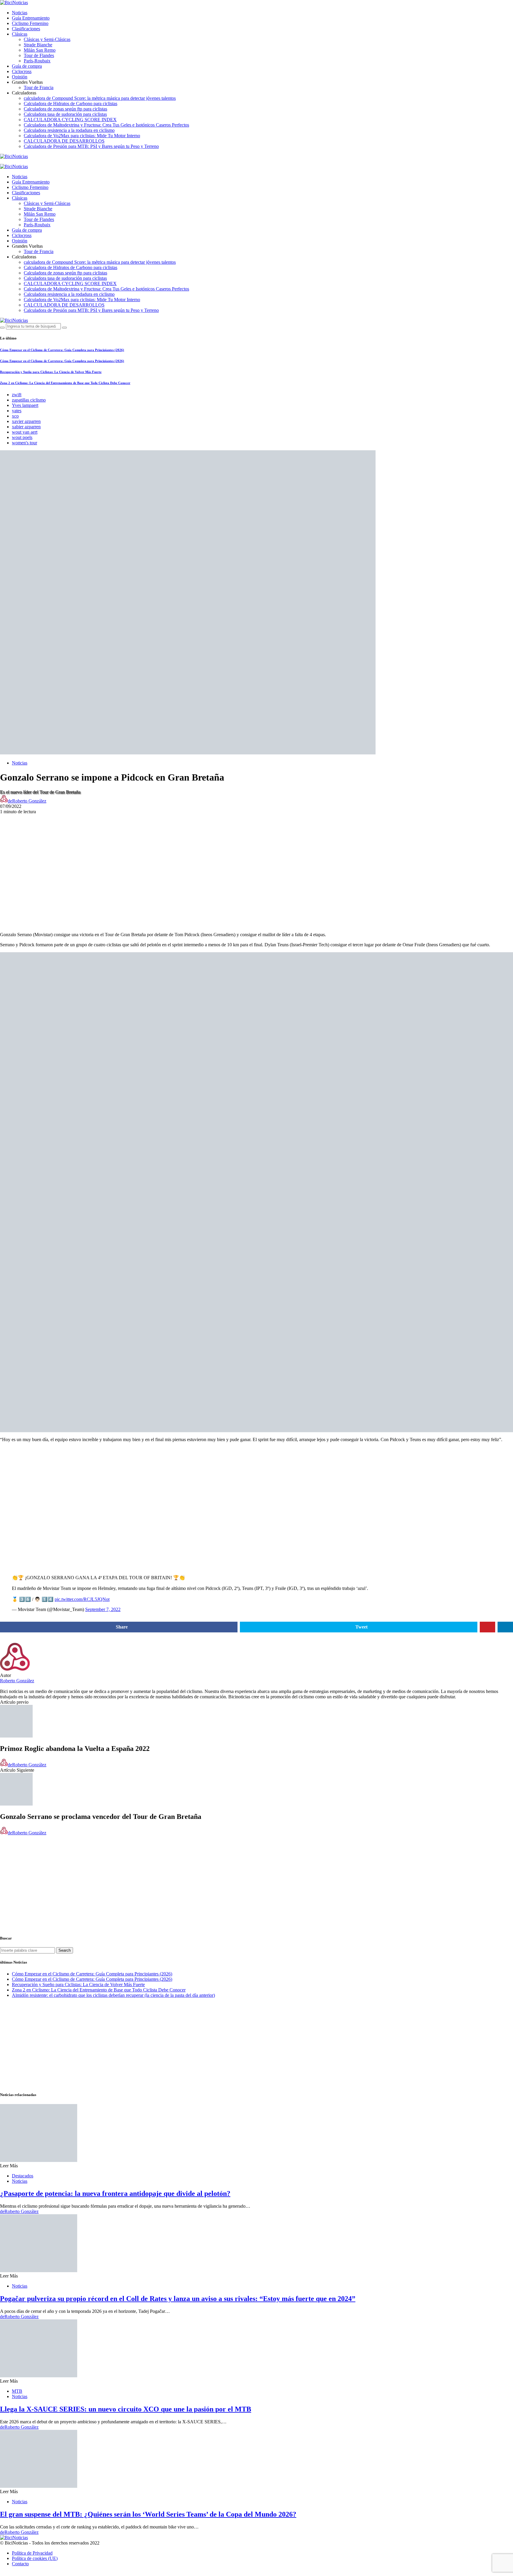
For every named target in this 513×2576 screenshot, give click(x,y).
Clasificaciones (26, 29)
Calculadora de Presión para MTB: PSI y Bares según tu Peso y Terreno (91, 146)
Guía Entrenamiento (31, 18)
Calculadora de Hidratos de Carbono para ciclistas (71, 104)
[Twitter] (15, 162)
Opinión (20, 77)
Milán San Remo (40, 50)
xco (15, 416)
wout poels (22, 437)
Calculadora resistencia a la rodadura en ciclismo (69, 130)
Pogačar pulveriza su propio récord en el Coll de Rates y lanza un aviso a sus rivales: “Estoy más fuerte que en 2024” (178, 2299)
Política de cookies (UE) (35, 2558)
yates (17, 411)
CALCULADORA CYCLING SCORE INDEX (70, 120)
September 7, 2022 (103, 1609)
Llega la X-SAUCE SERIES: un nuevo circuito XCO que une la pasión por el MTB (126, 2409)
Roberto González (17, 1681)
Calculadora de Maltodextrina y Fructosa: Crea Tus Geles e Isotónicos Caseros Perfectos (106, 125)
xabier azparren (26, 427)
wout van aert (25, 432)
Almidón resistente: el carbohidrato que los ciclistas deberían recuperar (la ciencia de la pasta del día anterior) (113, 1995)
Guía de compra (27, 66)
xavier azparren (26, 421)
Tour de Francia (39, 87)
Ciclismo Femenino (30, 23)
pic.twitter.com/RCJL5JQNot (82, 1599)
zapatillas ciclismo (29, 400)
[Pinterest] (29, 162)
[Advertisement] (256, 856)
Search (65, 1950)
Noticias (20, 13)
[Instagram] (23, 162)
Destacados (23, 2176)
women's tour (24, 443)
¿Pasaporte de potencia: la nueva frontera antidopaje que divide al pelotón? (115, 2193)
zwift (17, 395)
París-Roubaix (37, 61)
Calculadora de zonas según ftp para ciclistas (65, 109)
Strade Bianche (38, 45)
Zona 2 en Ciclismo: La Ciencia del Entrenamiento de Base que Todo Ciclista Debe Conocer (65, 383)
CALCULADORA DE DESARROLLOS (64, 141)
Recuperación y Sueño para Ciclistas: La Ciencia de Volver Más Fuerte (51, 372)
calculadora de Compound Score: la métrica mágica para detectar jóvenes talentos (100, 98)
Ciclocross (22, 71)
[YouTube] (2, 162)
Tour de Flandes (39, 55)
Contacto (20, 2564)
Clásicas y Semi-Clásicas (47, 39)
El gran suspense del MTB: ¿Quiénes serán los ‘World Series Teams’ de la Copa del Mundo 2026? (148, 2514)
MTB (17, 2391)
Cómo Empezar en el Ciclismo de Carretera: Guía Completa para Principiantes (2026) (62, 350)
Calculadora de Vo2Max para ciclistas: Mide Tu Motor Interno (82, 136)
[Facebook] (9, 162)
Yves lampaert (25, 405)
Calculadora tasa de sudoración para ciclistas (65, 114)
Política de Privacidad (32, 2553)
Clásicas (20, 34)
